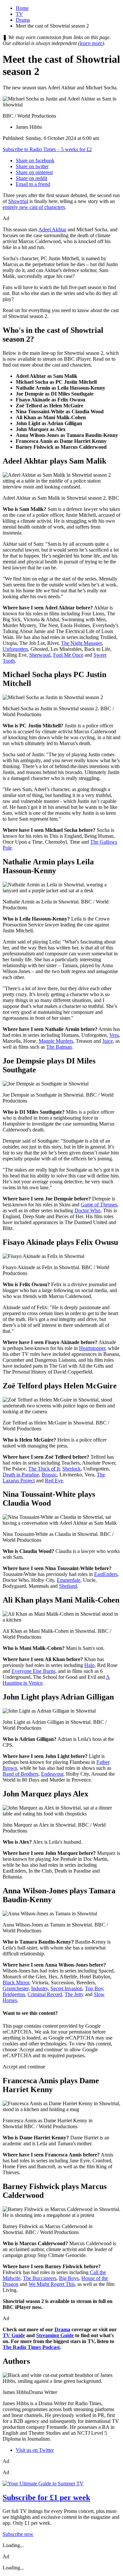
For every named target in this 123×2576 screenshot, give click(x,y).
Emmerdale (69, 1580)
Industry (40, 1988)
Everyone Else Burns (33, 1671)
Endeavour (52, 1774)
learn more (91, 43)
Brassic (49, 1475)
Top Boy (94, 1988)
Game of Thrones (99, 1205)
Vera (114, 1035)
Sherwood (40, 655)
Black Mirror (16, 1983)
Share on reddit (31, 178)
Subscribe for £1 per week (46, 2497)
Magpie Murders (56, 1041)
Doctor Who (87, 1210)
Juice (108, 1041)
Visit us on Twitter (35, 2450)
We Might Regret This (52, 2284)
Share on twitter (32, 166)
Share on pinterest (34, 172)
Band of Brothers (20, 1774)
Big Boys (69, 2278)
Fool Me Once (68, 655)
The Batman (59, 1047)
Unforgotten (15, 649)
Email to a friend (33, 184)
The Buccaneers (40, 2278)
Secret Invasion (66, 1988)
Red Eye (54, 1481)
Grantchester (16, 1988)
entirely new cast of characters (34, 207)
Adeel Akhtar (52, 229)
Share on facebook (35, 160)
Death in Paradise (21, 1475)
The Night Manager (81, 643)
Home (22, 8)
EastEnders (106, 1574)
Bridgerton (14, 1994)
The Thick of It (44, 1469)
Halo (89, 1665)
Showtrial (18, 201)
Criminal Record (45, 1994)
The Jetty (74, 1994)
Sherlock (72, 1469)
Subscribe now (18, 2534)
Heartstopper (92, 1348)
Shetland (68, 1586)
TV (19, 14)
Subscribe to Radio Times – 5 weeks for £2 (47, 149)
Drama (23, 20)
